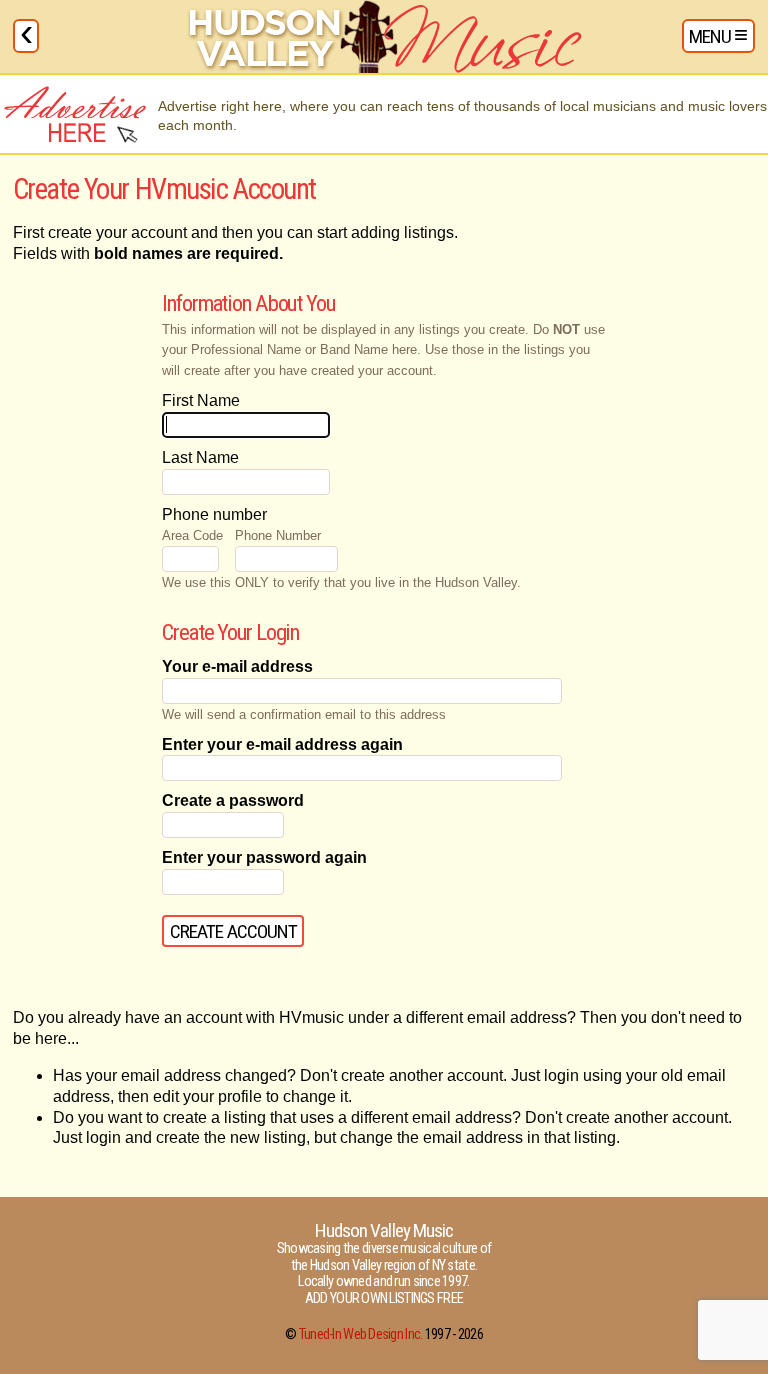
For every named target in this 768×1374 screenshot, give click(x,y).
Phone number (214, 514)
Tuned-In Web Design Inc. (361, 1334)
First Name (201, 400)
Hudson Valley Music (384, 1230)
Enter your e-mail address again (282, 744)
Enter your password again (264, 857)
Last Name (200, 457)
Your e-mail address (237, 666)
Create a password (233, 800)
